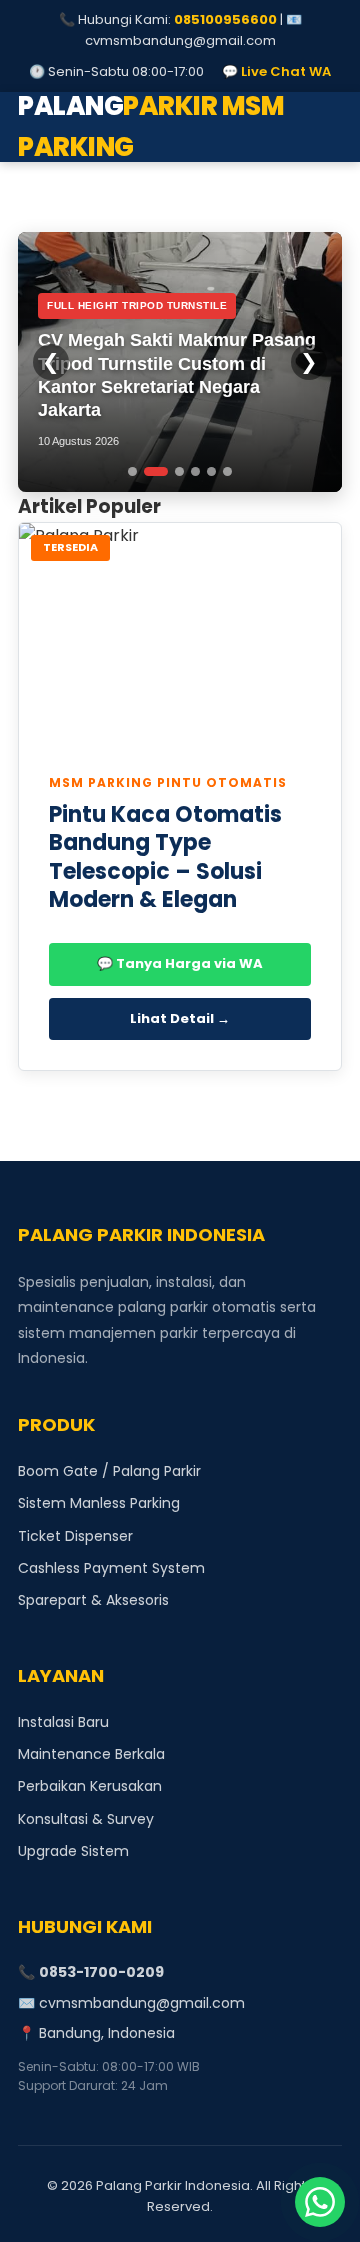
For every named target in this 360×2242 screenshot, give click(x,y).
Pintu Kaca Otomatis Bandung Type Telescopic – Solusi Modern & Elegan (165, 857)
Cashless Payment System (111, 1568)
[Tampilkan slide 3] (179, 471)
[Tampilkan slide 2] (156, 471)
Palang (151, 127)
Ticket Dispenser (75, 1536)
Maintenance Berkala (91, 1754)
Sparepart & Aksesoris (93, 1600)
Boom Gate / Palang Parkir (109, 1471)
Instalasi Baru (63, 1722)
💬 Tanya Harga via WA (180, 963)
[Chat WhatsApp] (320, 2202)
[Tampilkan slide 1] (132, 471)
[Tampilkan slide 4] (195, 471)
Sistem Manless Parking (99, 1503)
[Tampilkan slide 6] (227, 471)
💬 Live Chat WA (276, 71)
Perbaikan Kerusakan (90, 1786)
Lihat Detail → (180, 1018)
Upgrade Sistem (73, 1851)
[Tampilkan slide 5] (211, 471)
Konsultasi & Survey (86, 1819)
